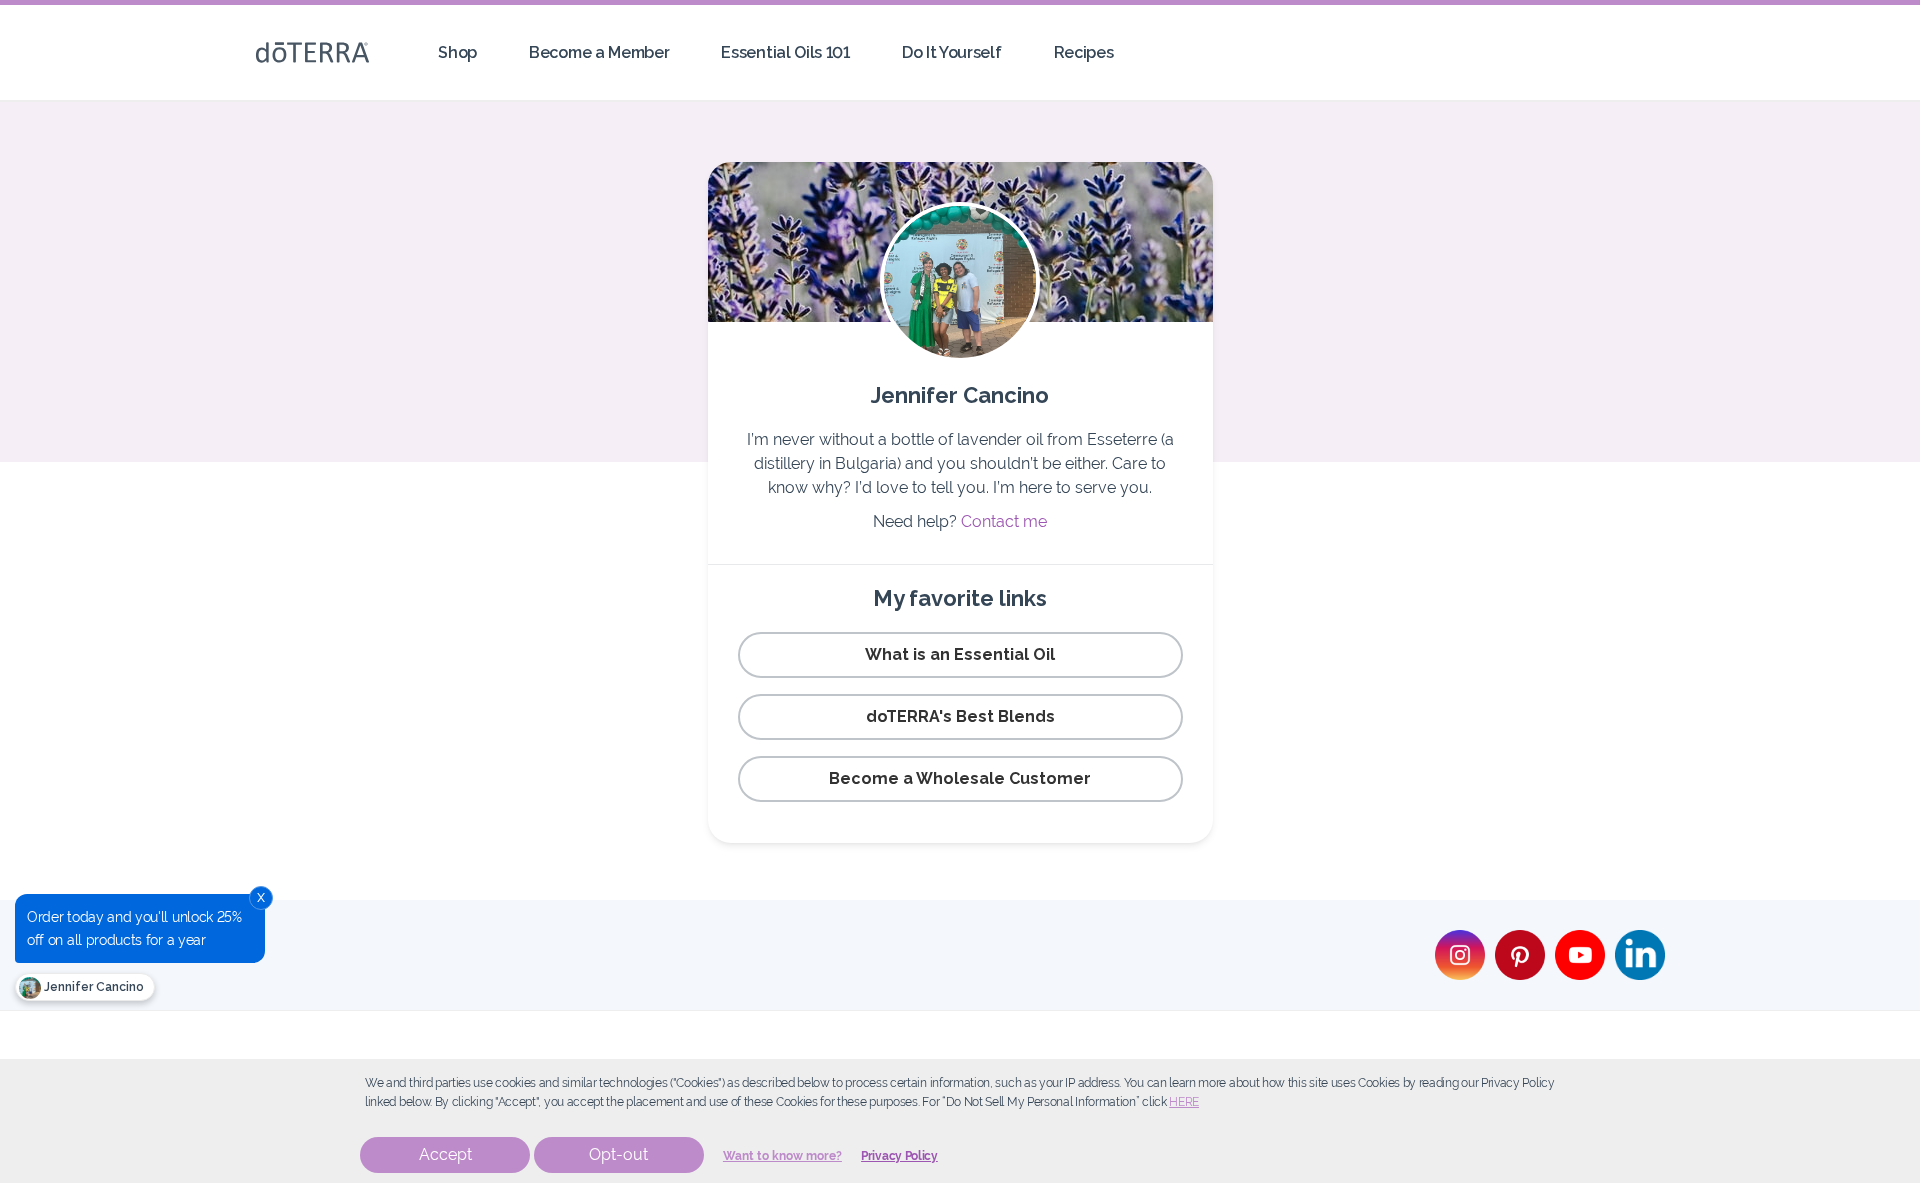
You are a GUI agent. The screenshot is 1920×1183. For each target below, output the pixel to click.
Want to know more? (782, 1156)
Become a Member (599, 52)
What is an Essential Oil (960, 654)
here (1184, 1102)
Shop (457, 52)
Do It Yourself (952, 52)
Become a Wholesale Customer (960, 778)
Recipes (1084, 52)
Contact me (1004, 521)
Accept (445, 1154)
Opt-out (618, 1154)
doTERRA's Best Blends (960, 716)
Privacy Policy (899, 1156)
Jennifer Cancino (92, 987)
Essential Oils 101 (785, 52)
